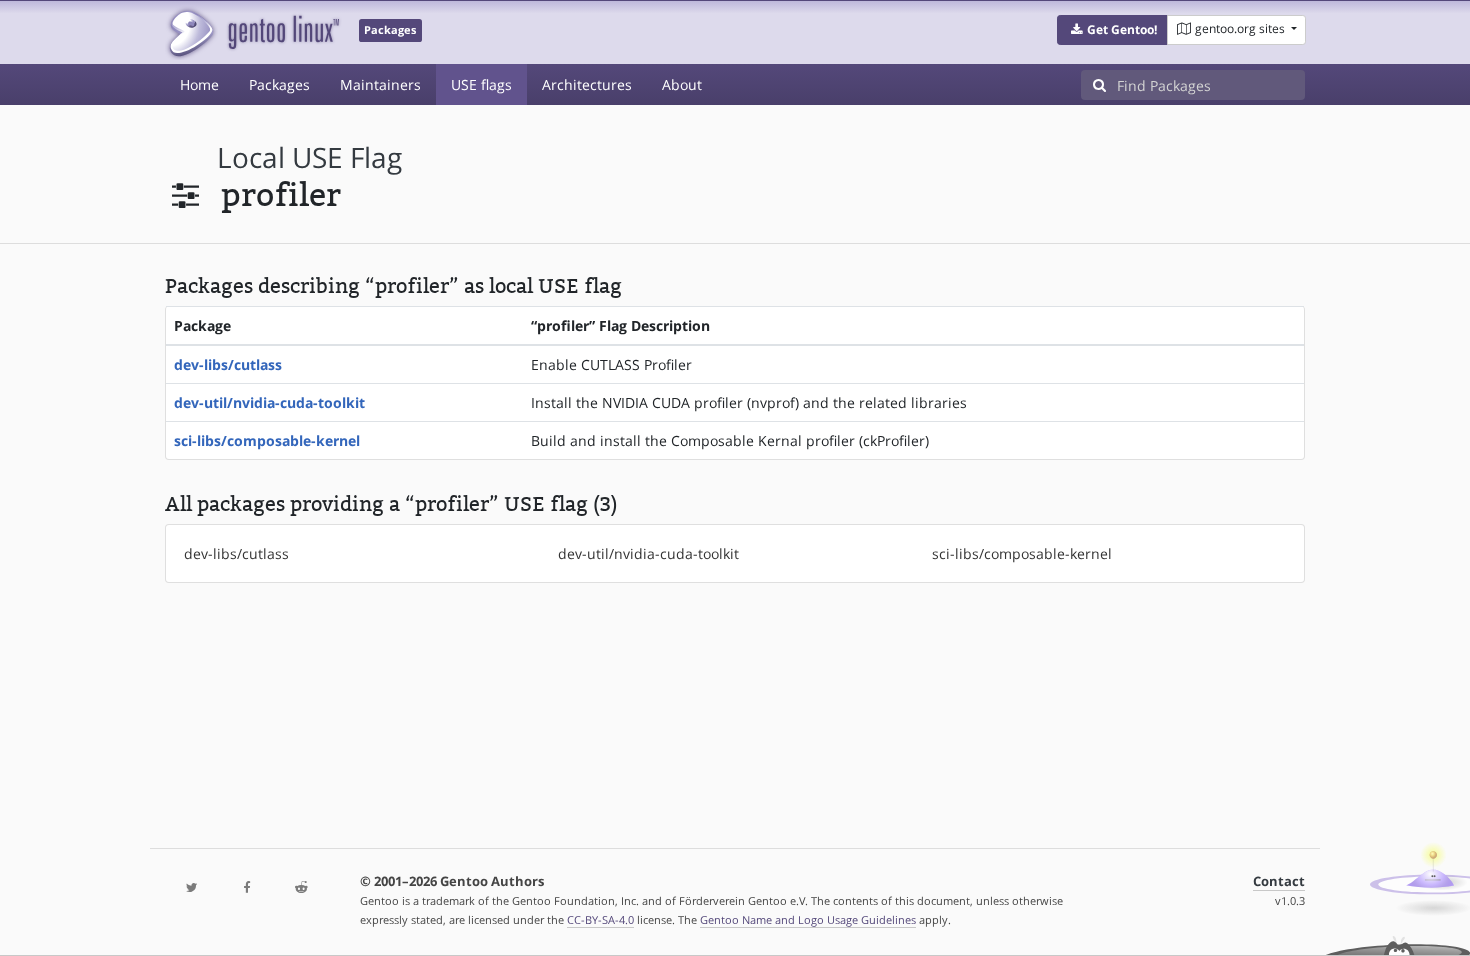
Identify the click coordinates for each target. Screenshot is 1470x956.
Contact (1279, 881)
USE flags (481, 84)
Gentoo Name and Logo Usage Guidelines (808, 919)
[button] (1112, 30)
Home (199, 84)
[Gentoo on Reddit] (301, 888)
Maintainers (380, 84)
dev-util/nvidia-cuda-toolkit (269, 402)
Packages (279, 84)
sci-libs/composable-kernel (267, 440)
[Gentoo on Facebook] (246, 888)
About (682, 84)
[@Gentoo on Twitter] (192, 888)
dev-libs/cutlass (228, 364)
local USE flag (309, 157)
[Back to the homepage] (252, 32)
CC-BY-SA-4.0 (600, 919)
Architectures (587, 84)
